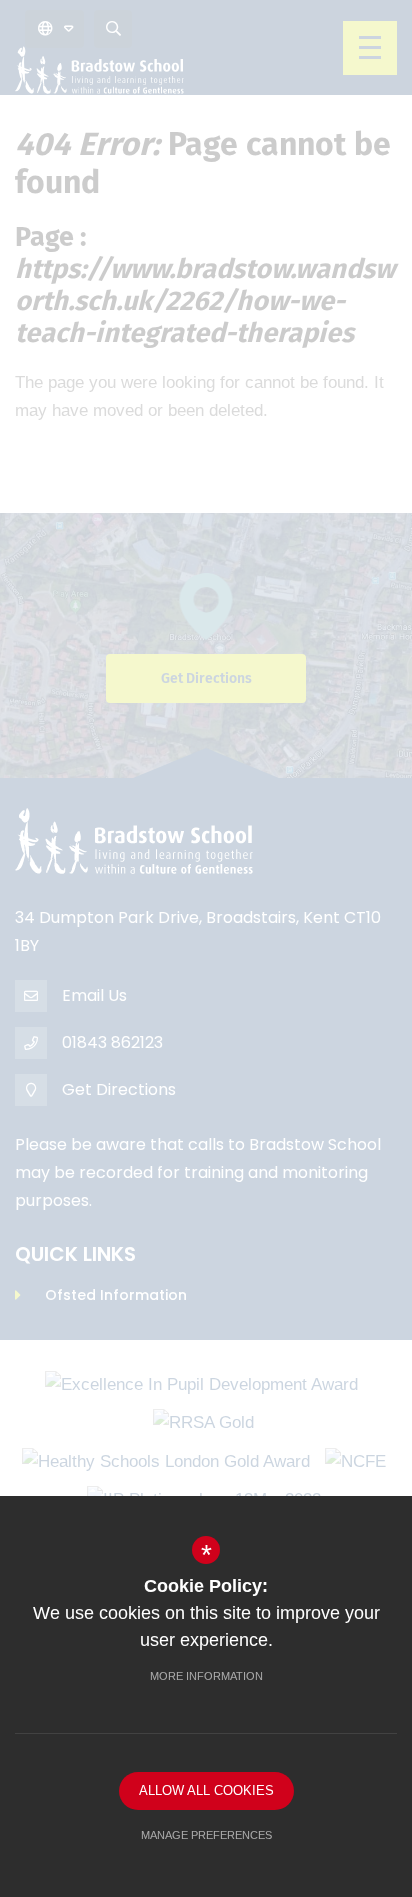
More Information (206, 1676)
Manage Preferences (206, 1835)
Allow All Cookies (206, 1790)
